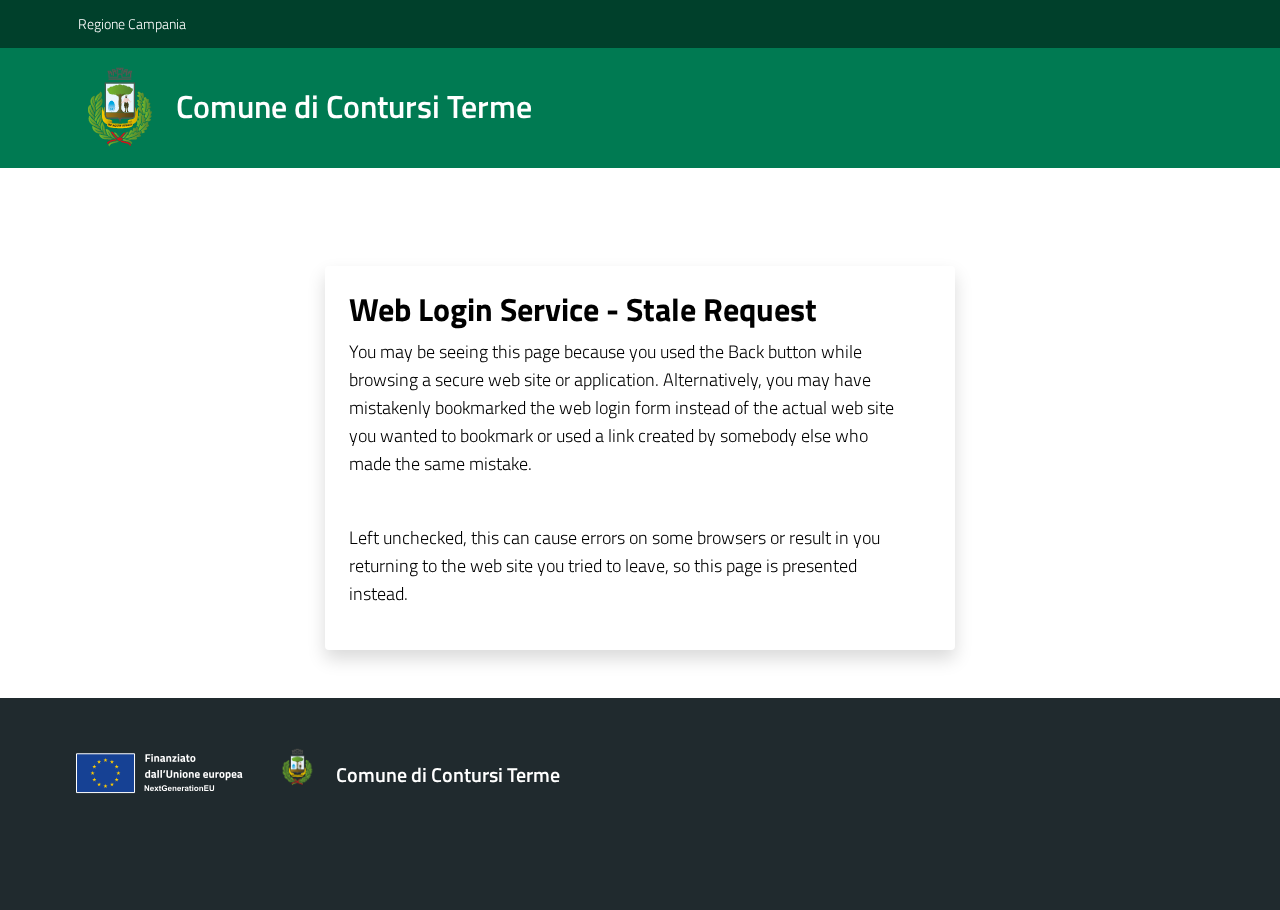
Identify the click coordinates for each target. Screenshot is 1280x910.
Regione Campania (132, 23)
